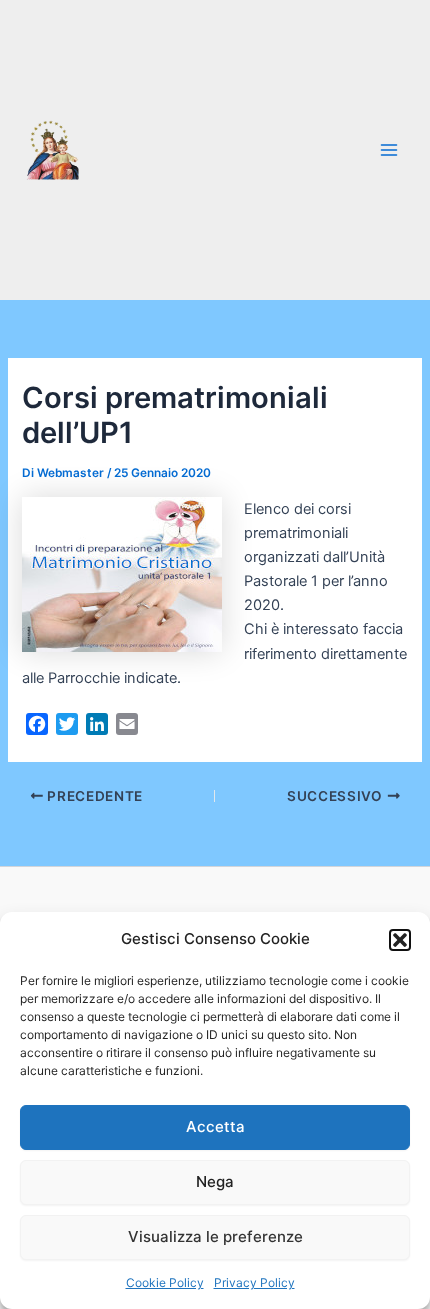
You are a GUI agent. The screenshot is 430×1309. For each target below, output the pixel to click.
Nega (215, 1181)
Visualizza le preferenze (215, 1236)
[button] (400, 940)
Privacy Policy (254, 1282)
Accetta (215, 1126)
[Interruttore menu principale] (389, 150)
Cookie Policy (165, 1282)
